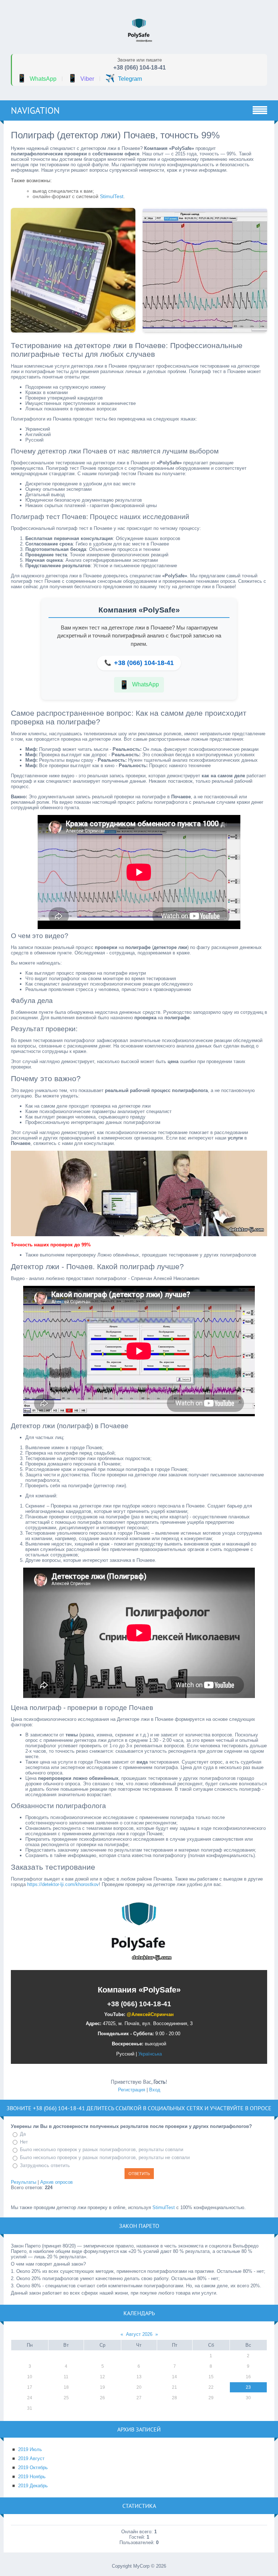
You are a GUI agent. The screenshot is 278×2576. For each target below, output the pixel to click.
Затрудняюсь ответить (45, 2165)
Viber (81, 78)
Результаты (24, 2182)
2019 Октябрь (33, 2468)
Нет (24, 2142)
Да (23, 2134)
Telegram (124, 78)
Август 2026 (139, 2334)
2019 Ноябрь (32, 2477)
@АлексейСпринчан (150, 2014)
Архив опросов (56, 2182)
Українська (150, 2054)
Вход (155, 2090)
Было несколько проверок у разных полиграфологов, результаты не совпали (105, 2157)
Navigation (35, 110)
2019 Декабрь (33, 2486)
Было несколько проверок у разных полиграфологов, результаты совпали (102, 2150)
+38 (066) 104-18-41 (140, 68)
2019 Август (31, 2458)
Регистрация (132, 2090)
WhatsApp (37, 78)
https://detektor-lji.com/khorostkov (63, 1884)
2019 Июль (30, 2449)
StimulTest (112, 196)
